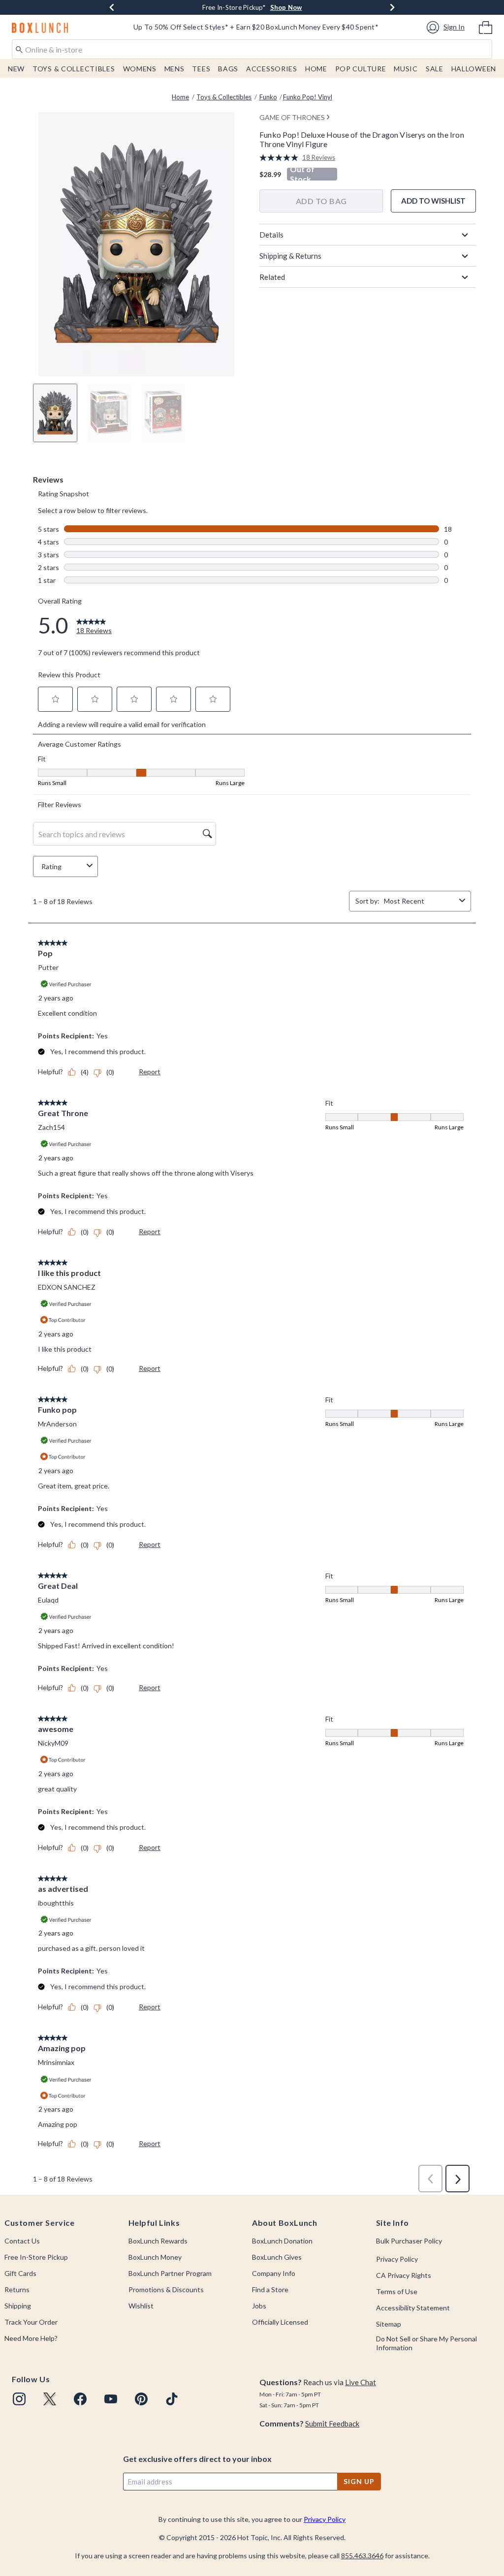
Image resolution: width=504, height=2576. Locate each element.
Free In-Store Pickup (36, 2257)
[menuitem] (486, 27)
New (16, 69)
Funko (268, 97)
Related (272, 277)
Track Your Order (31, 2322)
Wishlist (141, 2306)
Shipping (18, 2306)
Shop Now (316, 7)
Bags (228, 69)
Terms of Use (397, 2291)
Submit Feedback (332, 2424)
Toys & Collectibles (74, 69)
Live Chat (361, 2382)
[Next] (392, 7)
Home (316, 69)
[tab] (55, 413)
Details (271, 235)
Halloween (474, 69)
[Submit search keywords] (19, 49)
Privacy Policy (397, 2259)
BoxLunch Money (155, 2257)
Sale (435, 69)
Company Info (274, 2273)
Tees (201, 69)
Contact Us (22, 2241)
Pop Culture (361, 69)
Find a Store (270, 2289)
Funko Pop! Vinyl (308, 97)
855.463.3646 (362, 2556)
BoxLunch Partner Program (170, 2273)
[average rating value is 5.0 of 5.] (281, 158)
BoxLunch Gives (277, 2257)
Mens (174, 69)
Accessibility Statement (413, 2308)
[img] (19, 2399)
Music (406, 69)
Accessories (272, 69)
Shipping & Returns (290, 256)
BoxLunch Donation (282, 2241)
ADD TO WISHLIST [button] (433, 201)
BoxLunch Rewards (158, 2241)
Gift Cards (20, 2273)
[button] (447, 27)
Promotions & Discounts (166, 2289)
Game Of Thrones (292, 117)
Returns (17, 2289)
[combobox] (252, 49)
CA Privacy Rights (404, 2275)
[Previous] (112, 7)
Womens (140, 69)
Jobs (259, 2306)
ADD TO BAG (321, 201)
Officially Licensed (280, 2322)
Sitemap (389, 2324)
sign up (359, 2481)
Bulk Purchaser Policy (409, 2241)
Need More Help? (31, 2338)
